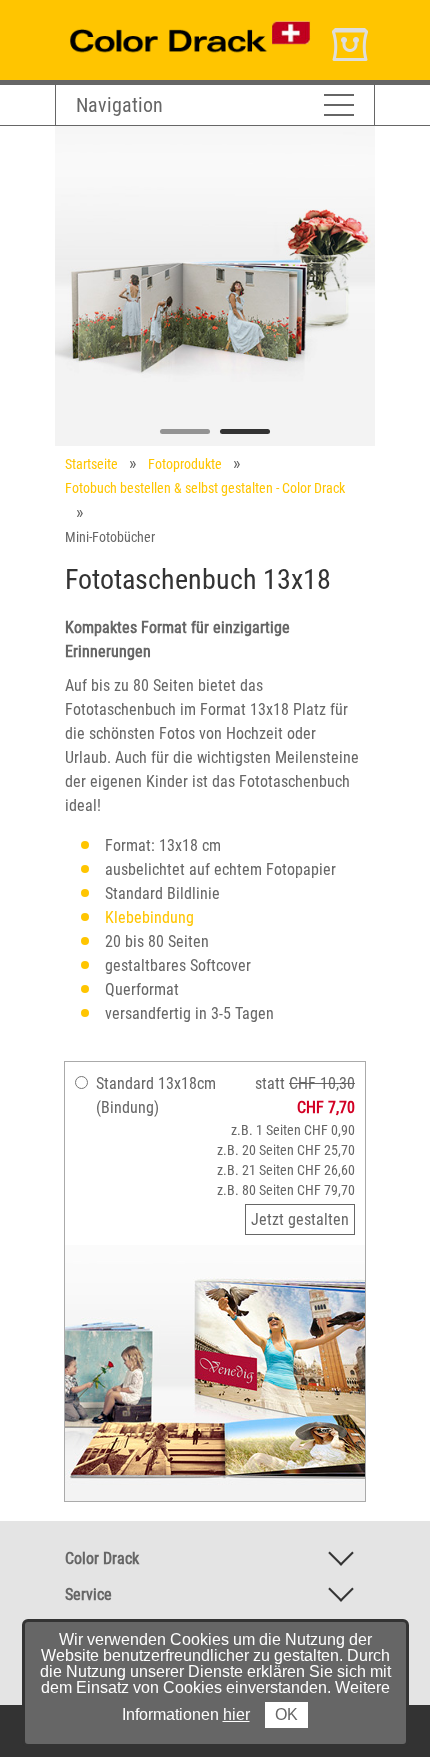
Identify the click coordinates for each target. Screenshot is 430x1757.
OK (286, 1714)
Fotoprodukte (185, 464)
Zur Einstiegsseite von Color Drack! (167, 18)
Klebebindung (149, 917)
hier (236, 1714)
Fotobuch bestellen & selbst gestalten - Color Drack (205, 488)
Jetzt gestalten (300, 1219)
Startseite (91, 464)
